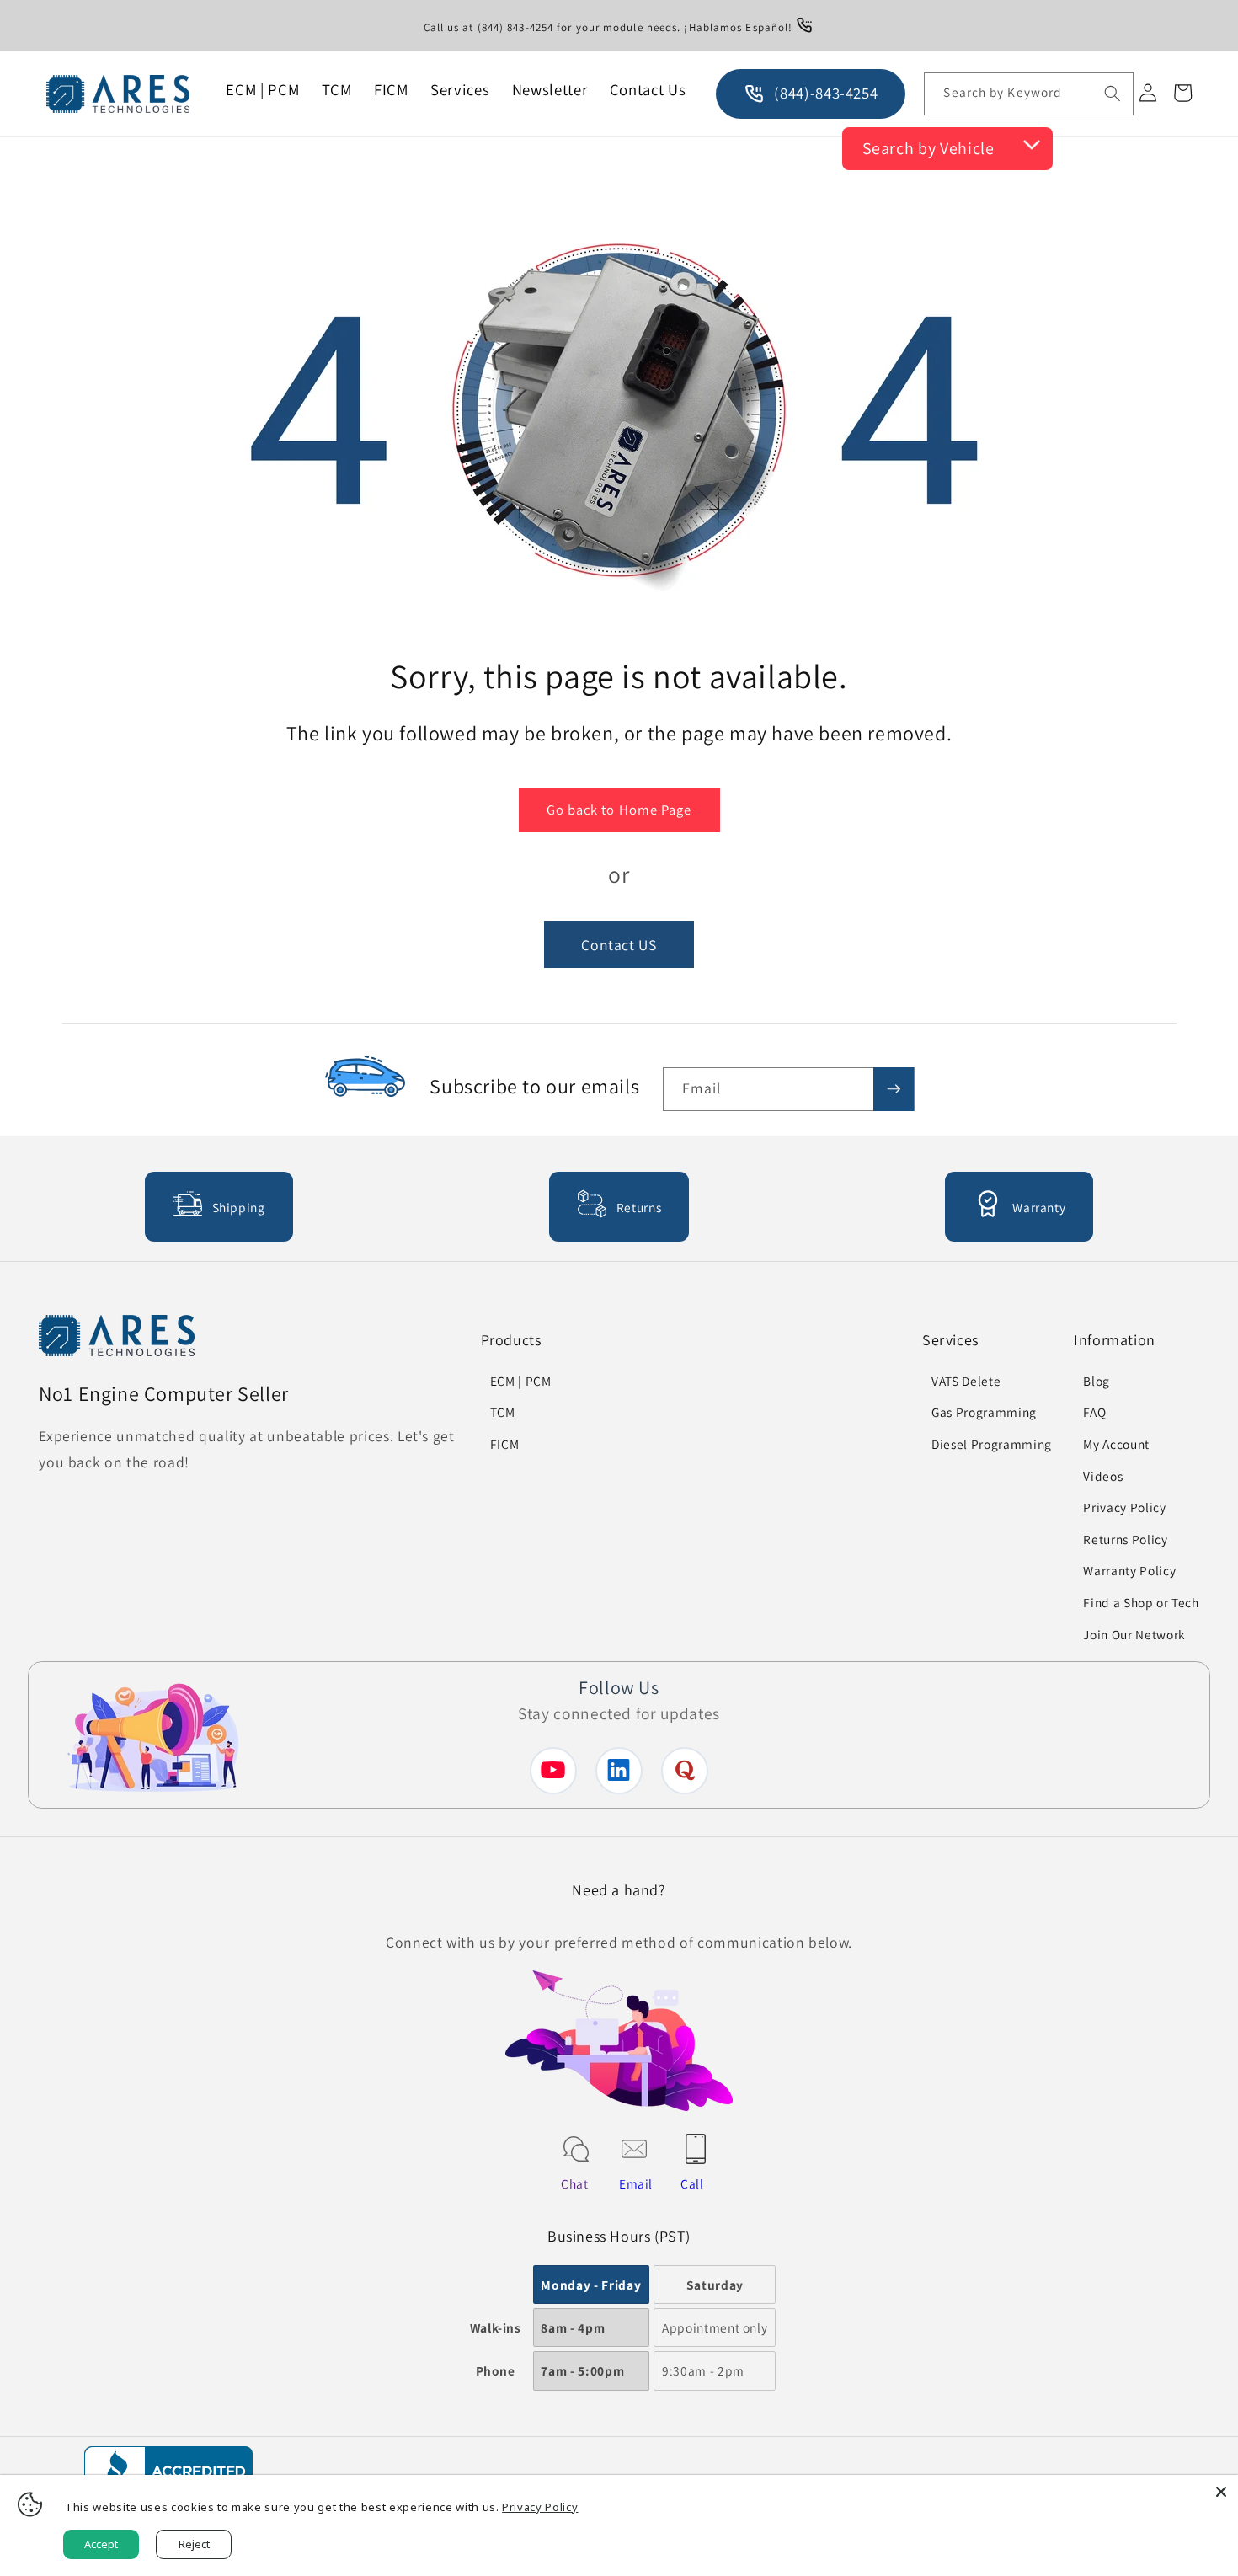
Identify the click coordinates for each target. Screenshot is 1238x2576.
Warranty (1039, 1207)
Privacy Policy (1124, 1507)
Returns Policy (1125, 1539)
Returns (639, 1207)
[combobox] (1028, 94)
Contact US (619, 945)
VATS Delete (966, 1381)
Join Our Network (1134, 1634)
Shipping (239, 1207)
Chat (575, 2183)
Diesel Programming (992, 1444)
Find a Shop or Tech (1141, 1602)
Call (692, 2183)
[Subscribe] (894, 1089)
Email (636, 2183)
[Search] (1112, 94)
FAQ (1094, 1412)
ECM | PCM (521, 1381)
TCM (503, 1412)
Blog (1097, 1381)
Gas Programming (984, 1412)
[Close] (1221, 2492)
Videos (1103, 1476)
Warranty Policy (1129, 1570)
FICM (505, 1444)
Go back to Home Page (619, 810)
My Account (1116, 1444)
